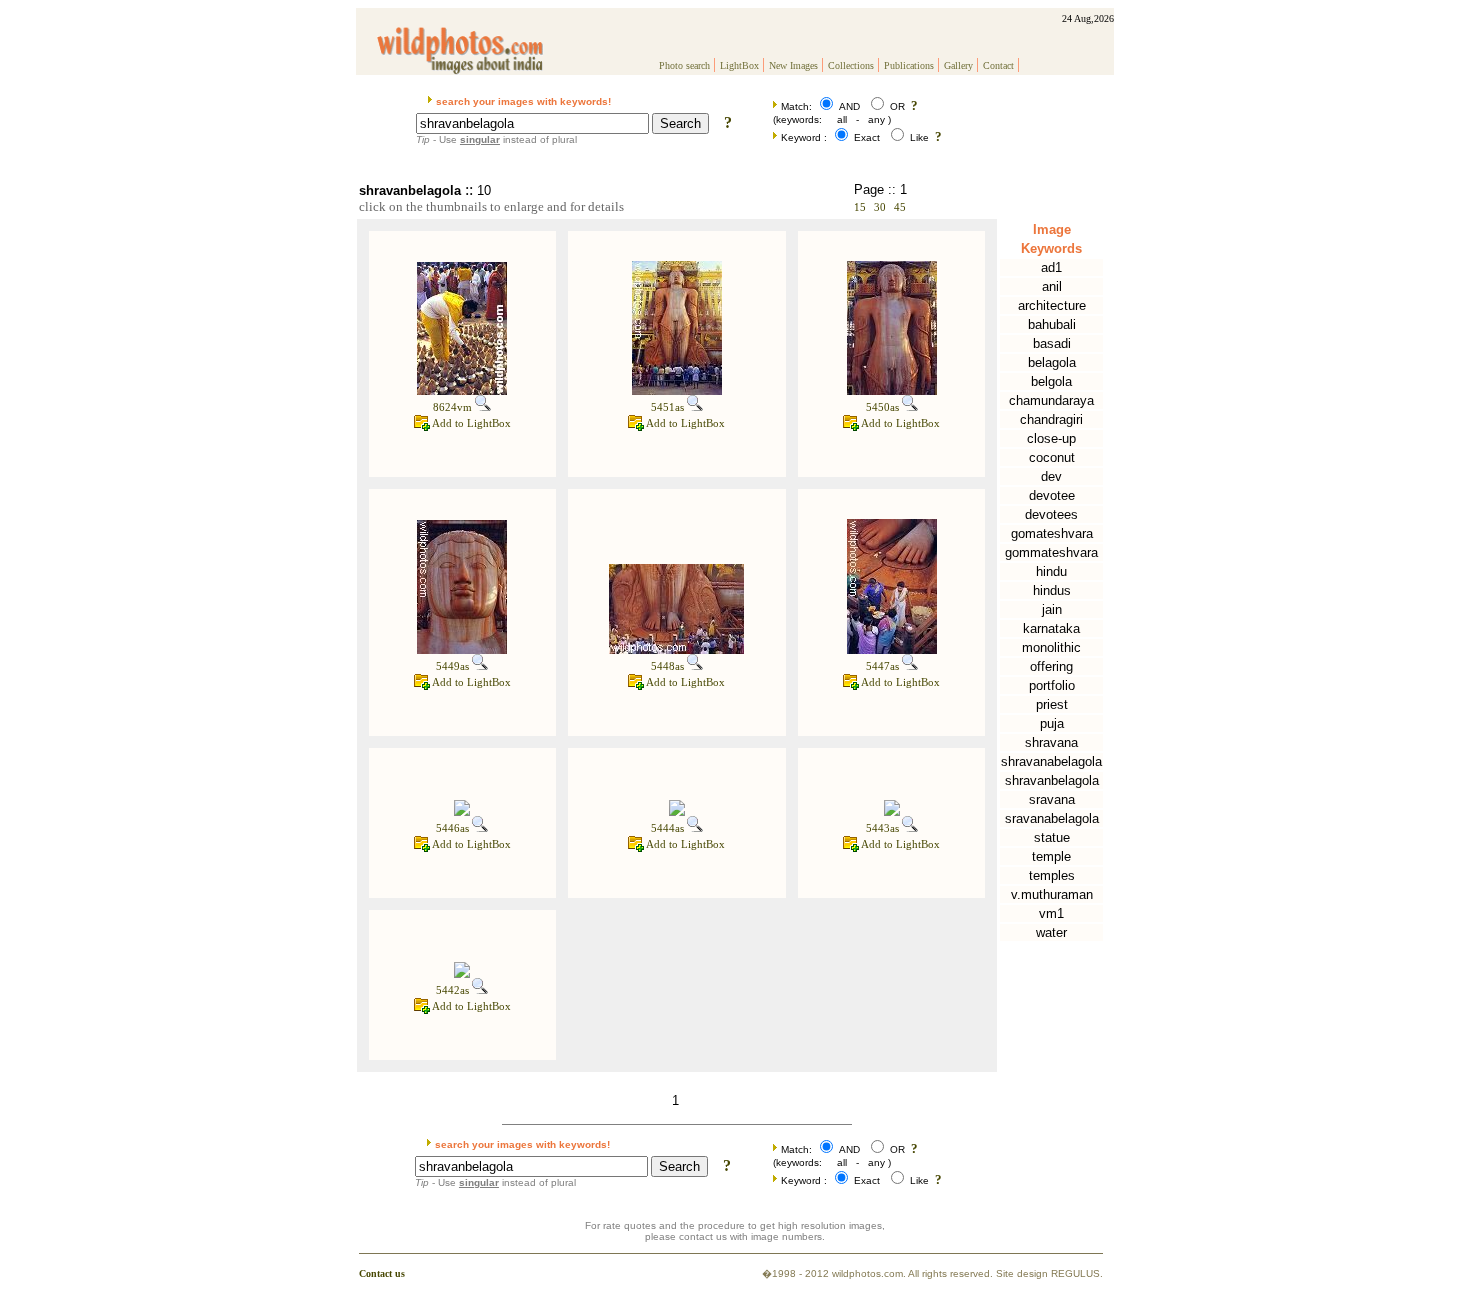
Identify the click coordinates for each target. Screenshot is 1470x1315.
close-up (1051, 438)
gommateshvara (1051, 552)
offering (1051, 666)
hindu (1051, 571)
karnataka (1051, 628)
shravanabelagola (1051, 761)
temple (1051, 856)
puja (1052, 723)
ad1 (1051, 267)
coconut (1052, 457)
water (1051, 932)
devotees (1051, 514)
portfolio (1052, 685)
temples (1052, 875)
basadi (1052, 343)
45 (900, 207)
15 (860, 207)
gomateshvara (1052, 533)
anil (1052, 286)
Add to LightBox (470, 423)
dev (1051, 476)
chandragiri (1051, 419)
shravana (1051, 742)
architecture (1052, 305)
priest (1052, 704)
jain (1052, 609)
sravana (1052, 799)
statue (1052, 837)
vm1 (1051, 913)
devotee (1052, 495)
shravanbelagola (1052, 780)
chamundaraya (1051, 400)
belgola (1051, 381)
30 (880, 207)
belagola (1052, 362)
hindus (1052, 590)
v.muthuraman (1052, 894)
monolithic (1051, 647)
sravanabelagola (1052, 818)
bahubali (1052, 324)
